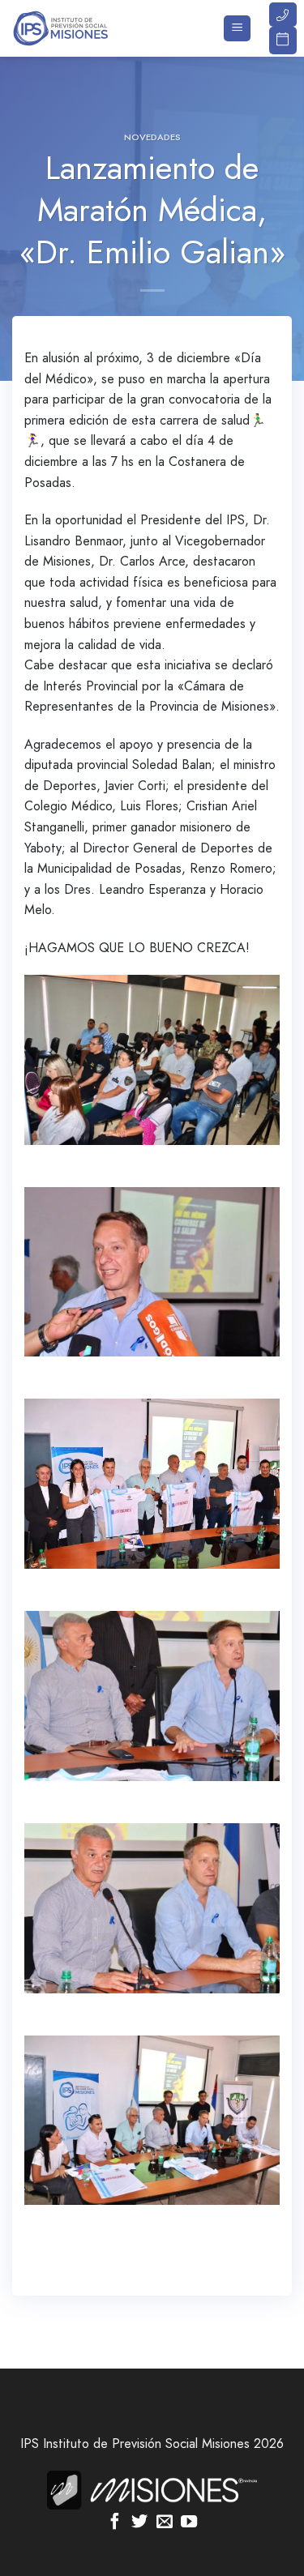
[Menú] (237, 29)
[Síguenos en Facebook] (115, 2523)
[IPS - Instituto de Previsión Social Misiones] (93, 28)
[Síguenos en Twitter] (139, 2523)
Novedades (152, 137)
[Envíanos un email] (165, 2523)
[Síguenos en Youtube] (189, 2523)
